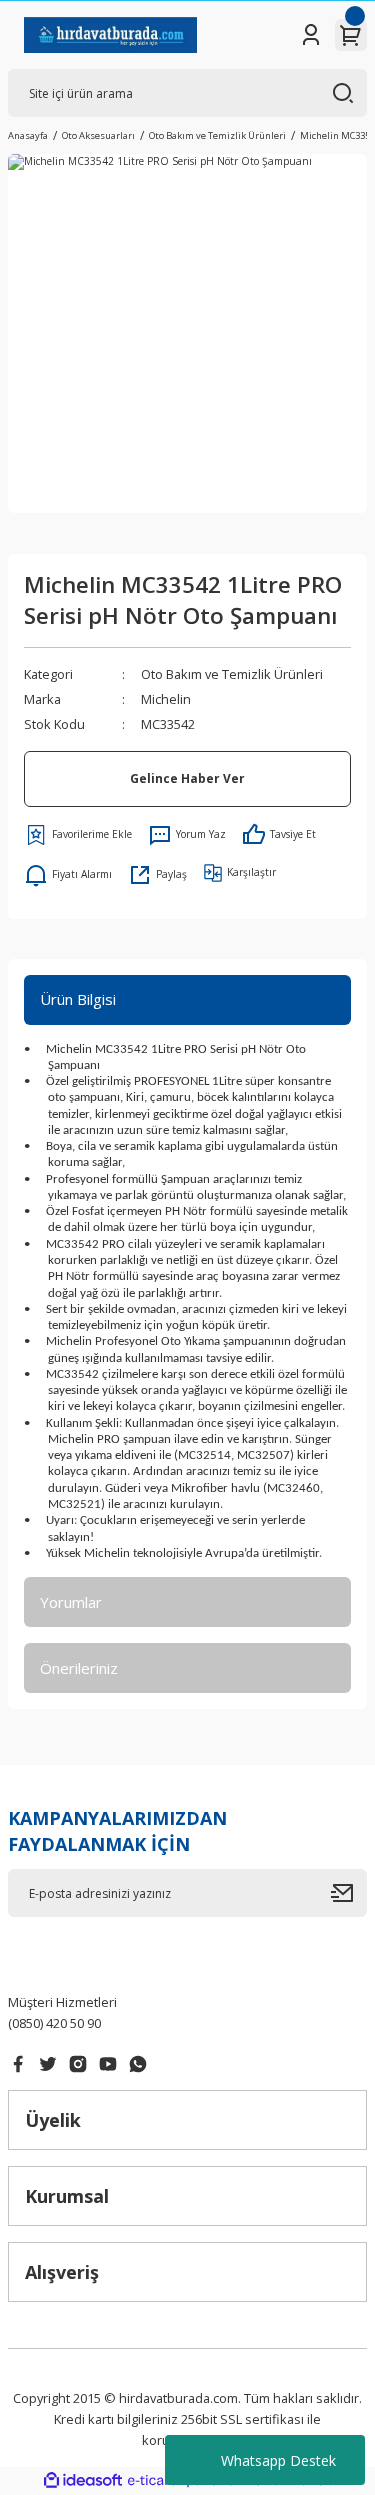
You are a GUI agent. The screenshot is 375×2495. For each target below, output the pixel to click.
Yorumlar (71, 1602)
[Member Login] (311, 35)
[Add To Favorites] (78, 835)
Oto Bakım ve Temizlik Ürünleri (232, 674)
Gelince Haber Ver (187, 778)
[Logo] (110, 35)
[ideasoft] (83, 2481)
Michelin (166, 699)
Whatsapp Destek (278, 2460)
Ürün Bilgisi (78, 999)
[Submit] (349, 1893)
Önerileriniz (79, 1668)
